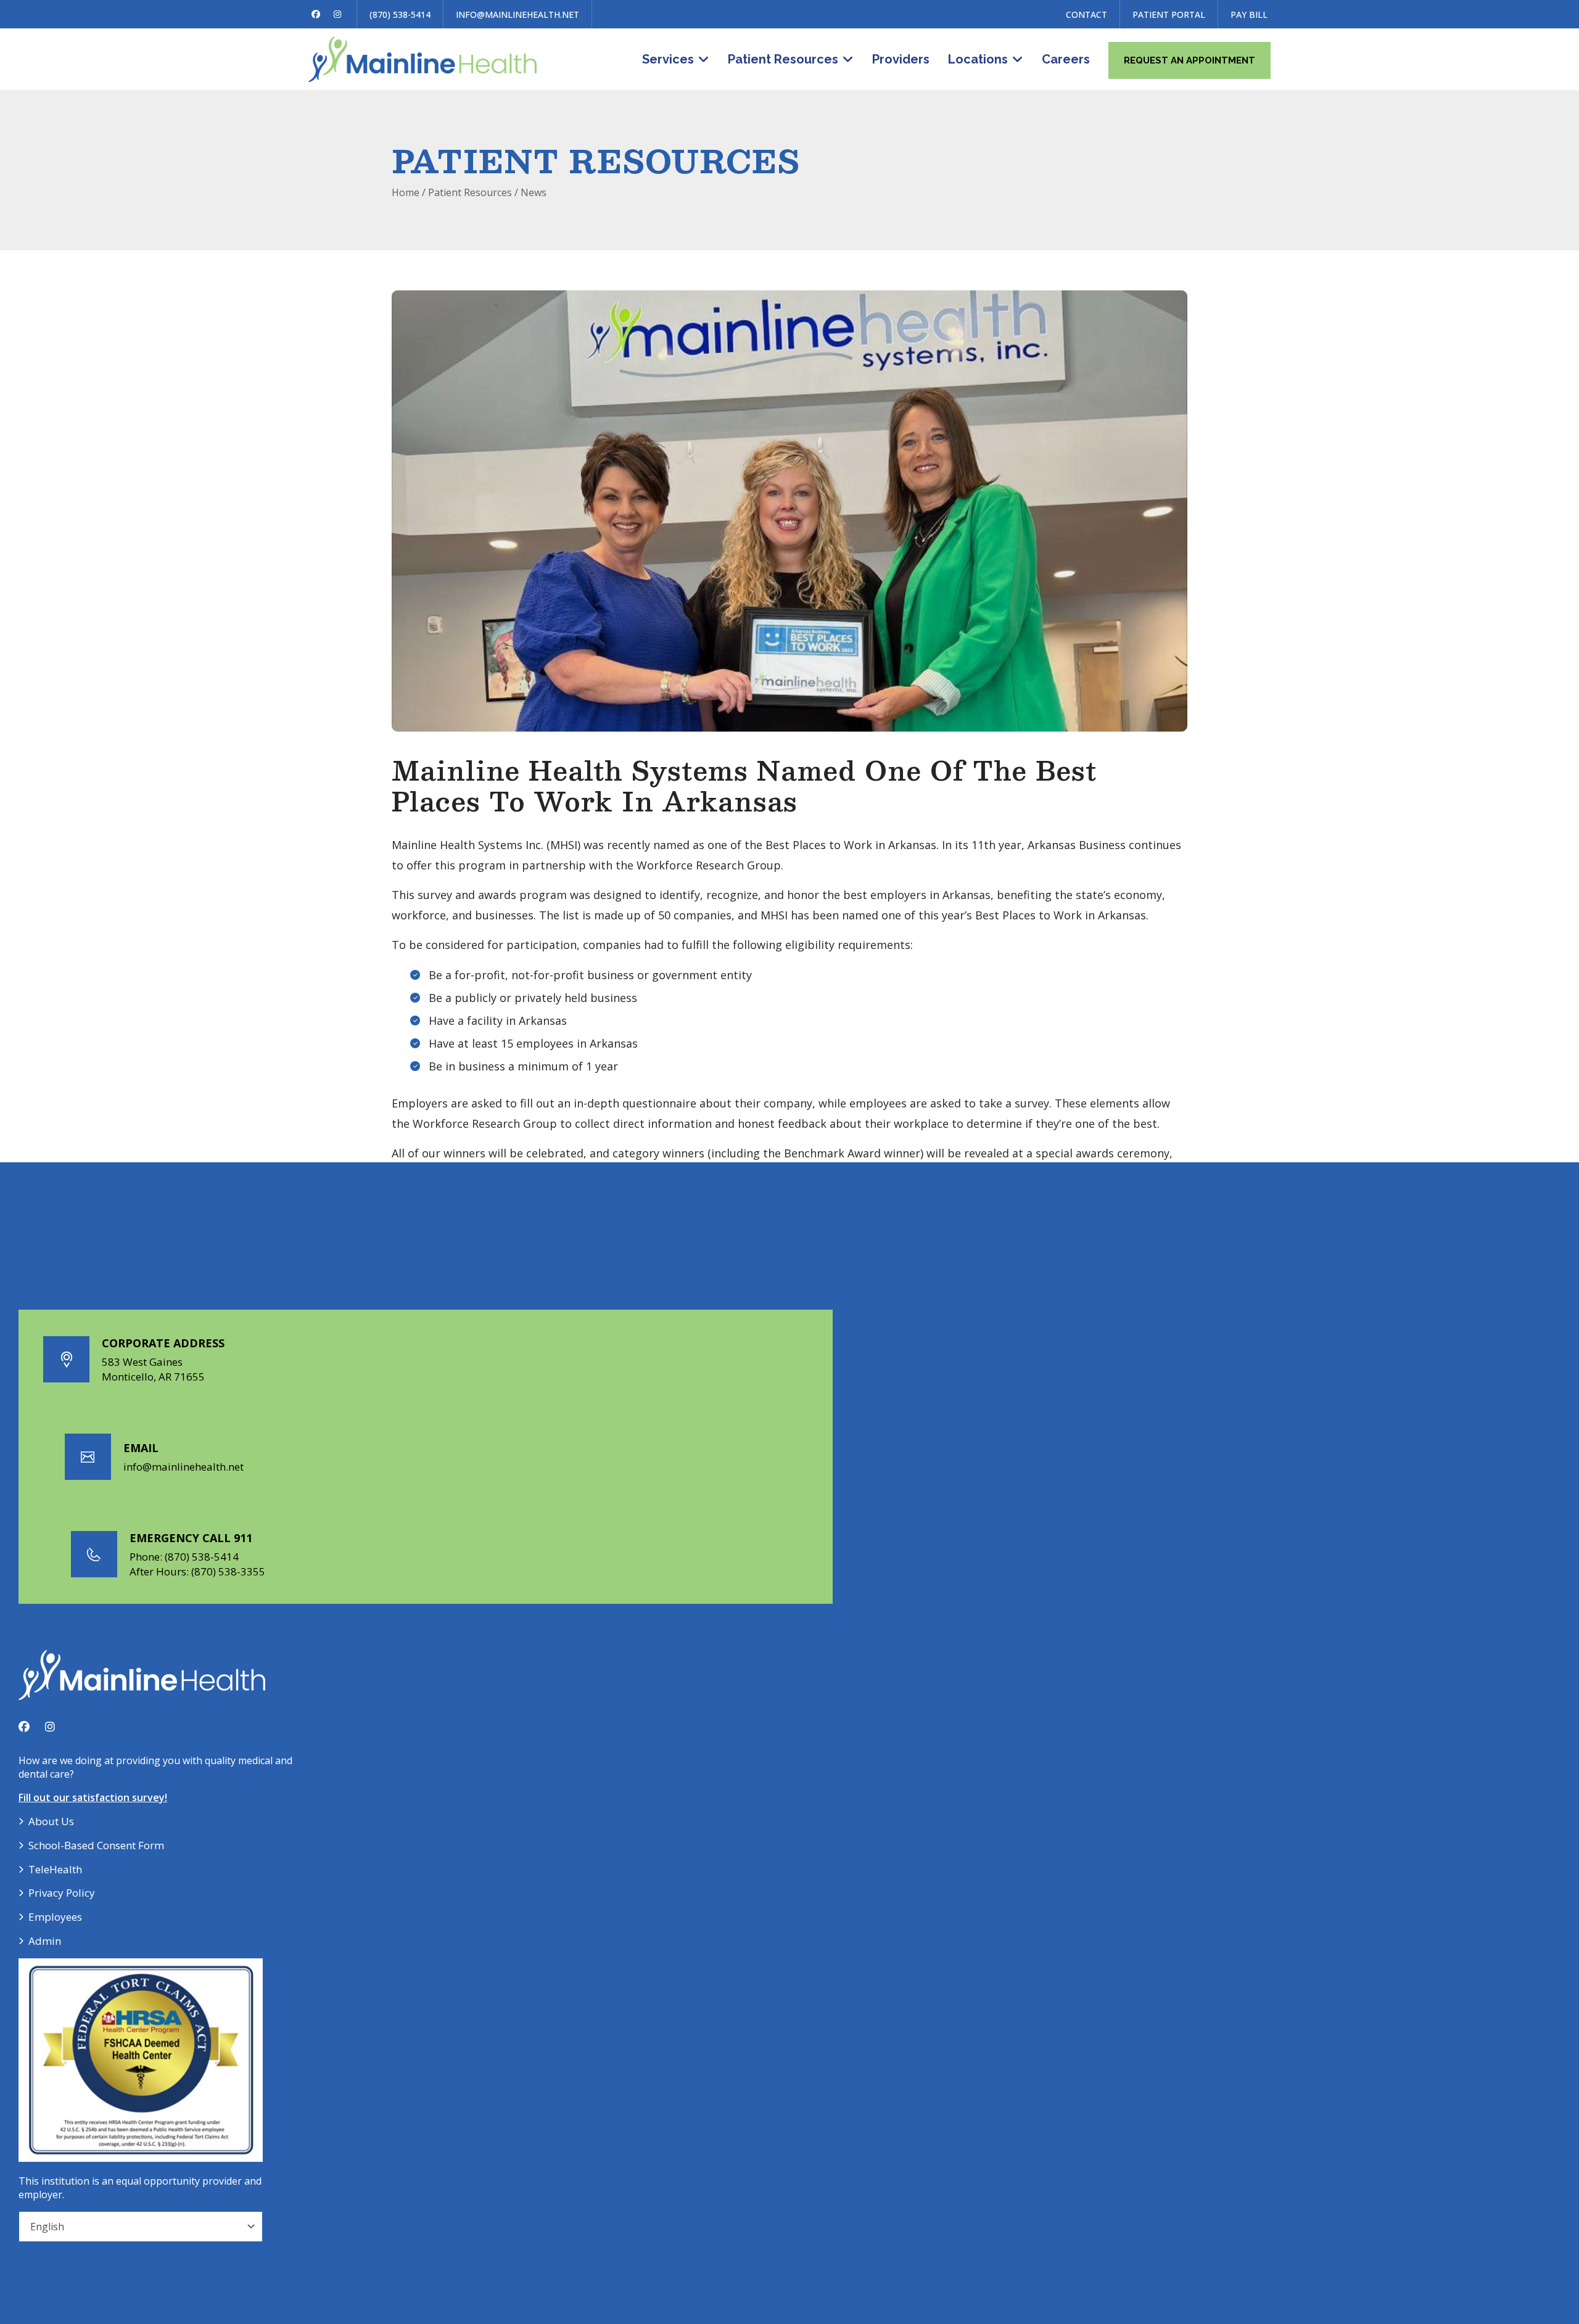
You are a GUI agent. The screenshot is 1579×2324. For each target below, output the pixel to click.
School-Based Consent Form (96, 1845)
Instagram (337, 14)
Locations (978, 59)
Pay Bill (1249, 14)
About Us (51, 1821)
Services (668, 59)
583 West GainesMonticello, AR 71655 (153, 1369)
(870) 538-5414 (400, 14)
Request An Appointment (1189, 60)
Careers (1066, 59)
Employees (55, 1917)
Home (406, 192)
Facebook (316, 14)
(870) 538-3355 (228, 1571)
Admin (45, 1941)
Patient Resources (783, 59)
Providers (901, 59)
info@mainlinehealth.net (517, 14)
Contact (1086, 14)
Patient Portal (1169, 14)
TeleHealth (55, 1869)
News (534, 192)
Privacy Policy (62, 1893)
